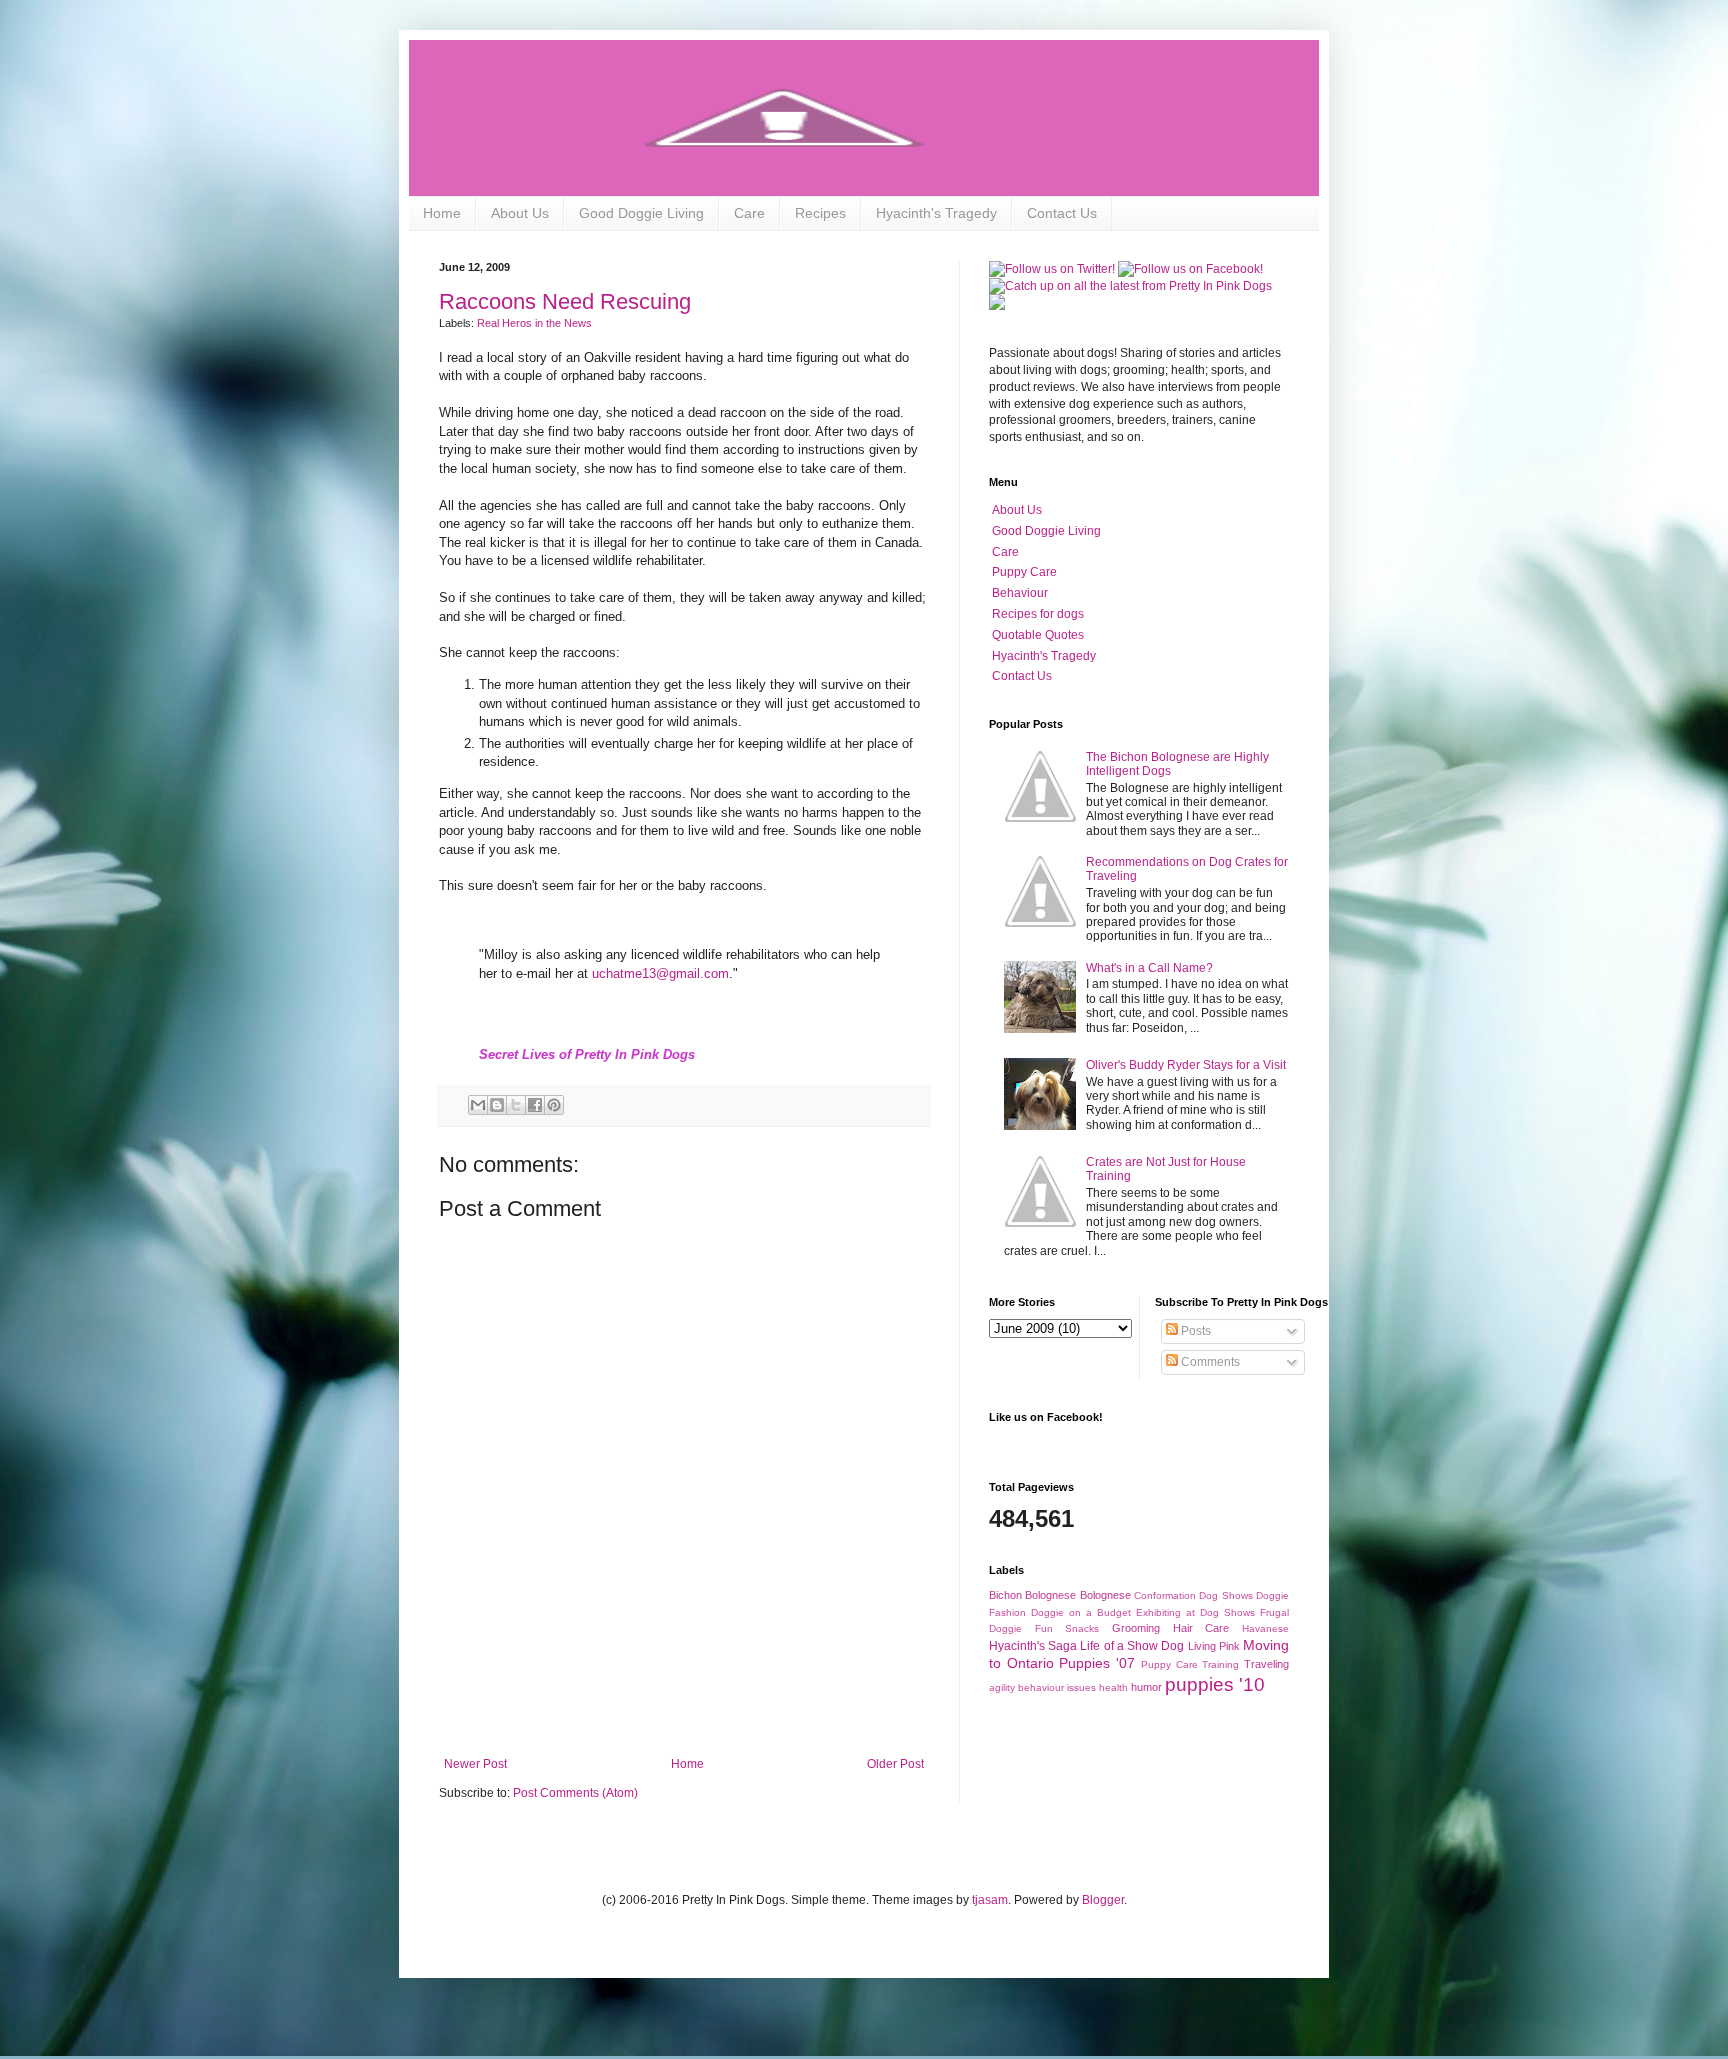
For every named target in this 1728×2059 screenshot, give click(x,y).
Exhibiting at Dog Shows (1195, 1612)
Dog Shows (1225, 1595)
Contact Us (1062, 213)
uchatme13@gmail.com (660, 973)
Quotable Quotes (1038, 635)
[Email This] (478, 1105)
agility (1002, 1687)
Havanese (1265, 1628)
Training (1220, 1664)
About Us (520, 213)
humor (1146, 1687)
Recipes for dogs (1038, 614)
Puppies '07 (1097, 1663)
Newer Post (475, 1764)
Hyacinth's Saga (1033, 1646)
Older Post (895, 1764)
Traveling (1266, 1664)
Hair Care (1201, 1628)
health (1113, 1687)
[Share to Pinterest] (554, 1105)
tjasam (990, 1900)
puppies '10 (1215, 1684)
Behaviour (1020, 593)
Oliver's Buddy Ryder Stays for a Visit (1186, 1065)
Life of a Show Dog (1132, 1646)
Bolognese (1105, 1595)
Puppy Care (1024, 572)
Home (442, 213)
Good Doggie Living (641, 213)
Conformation (1165, 1595)
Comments (1209, 1362)
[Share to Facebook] (535, 1105)
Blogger (1103, 1900)
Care (749, 213)
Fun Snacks (1067, 1628)
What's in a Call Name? (1149, 968)
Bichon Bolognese (1032, 1595)
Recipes (820, 213)
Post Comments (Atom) (575, 1793)
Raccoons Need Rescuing (565, 301)
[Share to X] (516, 1105)
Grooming (1136, 1628)
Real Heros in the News (534, 323)
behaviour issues (1057, 1687)
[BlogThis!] (497, 1105)
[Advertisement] (684, 1702)
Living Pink (1214, 1646)
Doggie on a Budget (1081, 1612)
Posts (1194, 1331)
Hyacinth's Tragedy (936, 213)
